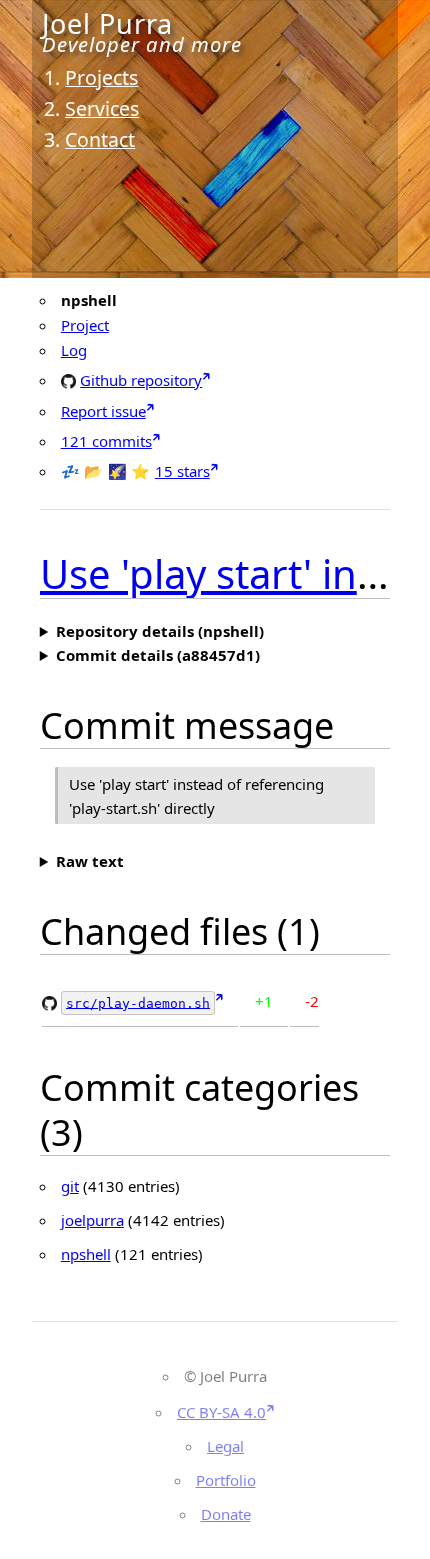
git (70, 1186)
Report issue (103, 411)
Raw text (90, 861)
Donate (226, 1514)
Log (74, 350)
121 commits (106, 441)
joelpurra (92, 1220)
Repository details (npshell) (160, 631)
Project (85, 325)
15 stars (182, 471)
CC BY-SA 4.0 (221, 1412)
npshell (86, 1254)
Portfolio (226, 1480)
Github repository (141, 379)
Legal (225, 1446)
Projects (101, 77)
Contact (100, 139)
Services (102, 108)
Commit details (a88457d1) (158, 655)
